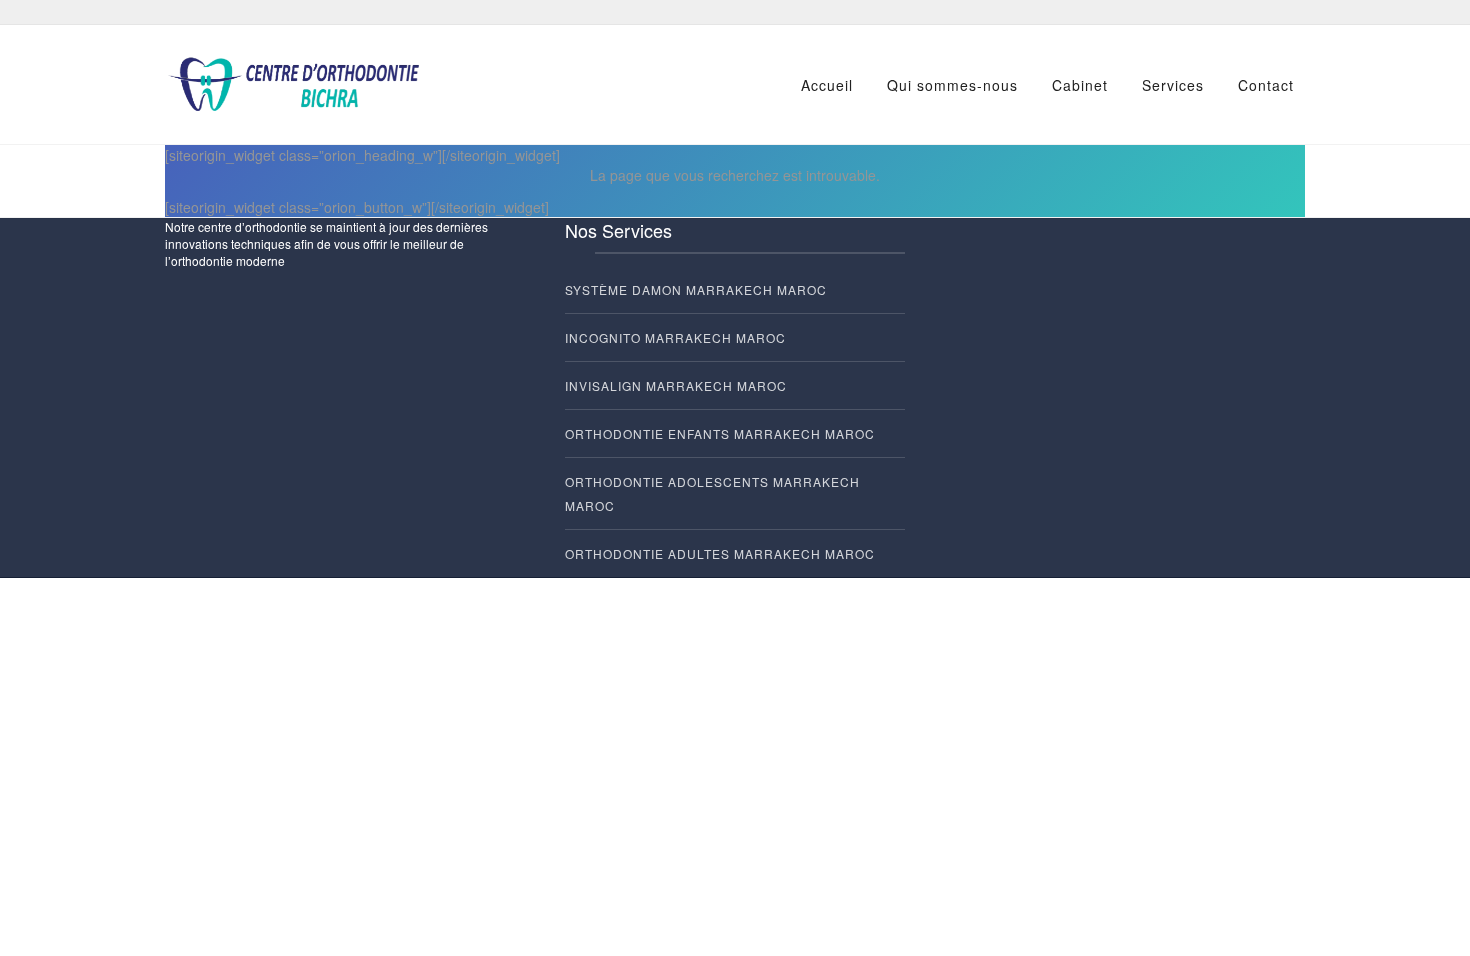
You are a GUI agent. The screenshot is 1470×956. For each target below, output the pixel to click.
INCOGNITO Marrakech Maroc (675, 337)
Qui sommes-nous (952, 85)
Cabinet (1080, 85)
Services (1173, 85)
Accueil (827, 85)
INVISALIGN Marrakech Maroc (676, 385)
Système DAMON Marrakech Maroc (696, 289)
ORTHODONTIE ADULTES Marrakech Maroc (720, 553)
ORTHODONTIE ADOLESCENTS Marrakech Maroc (712, 493)
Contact (1266, 85)
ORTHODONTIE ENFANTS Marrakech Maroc (720, 433)
